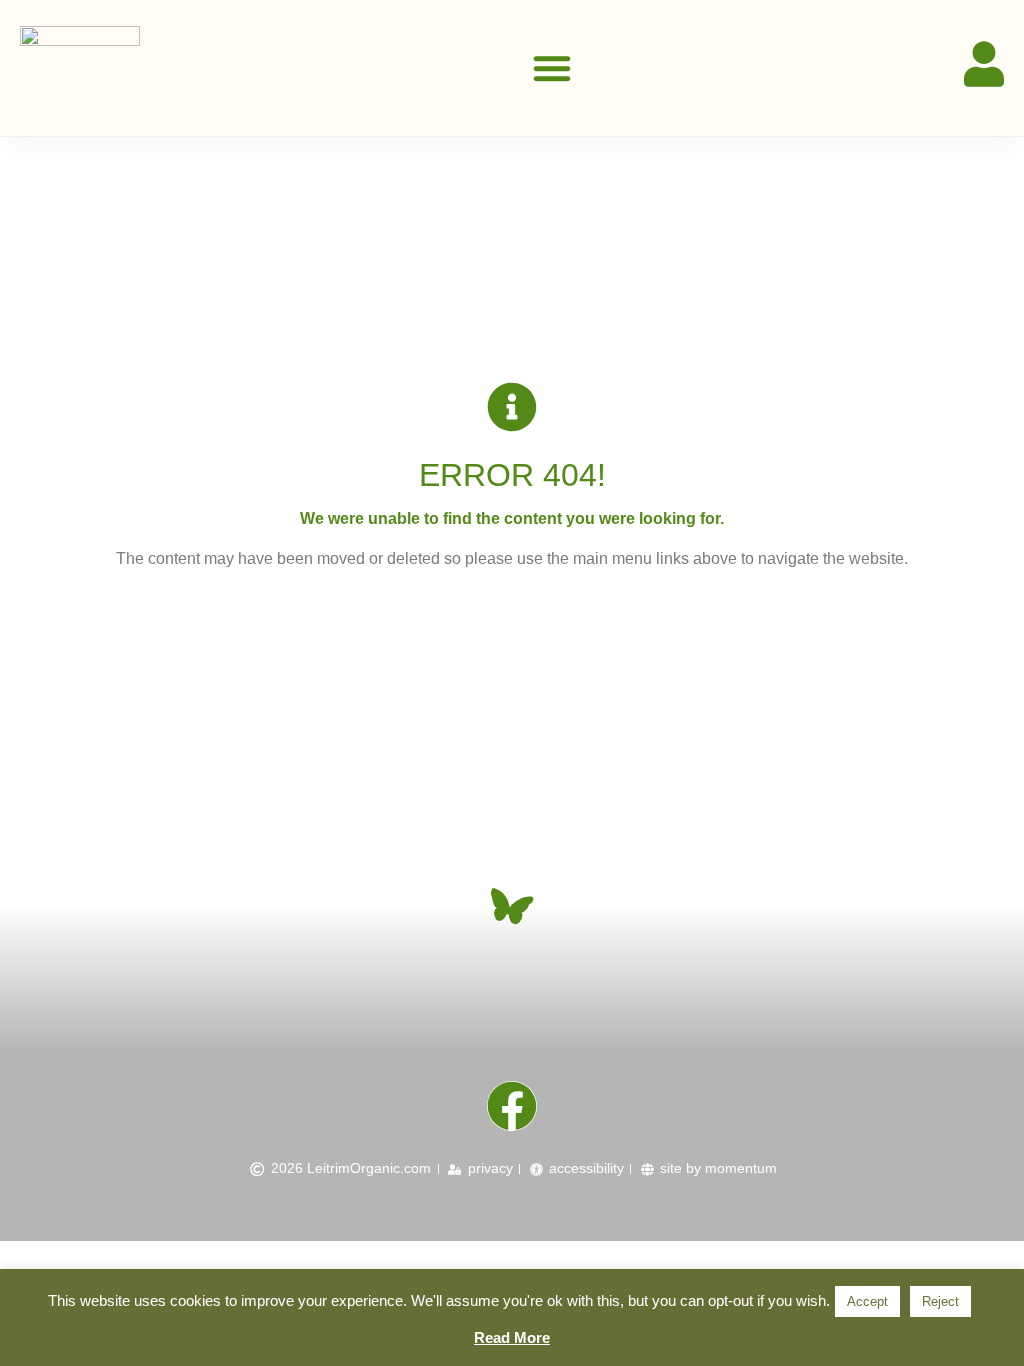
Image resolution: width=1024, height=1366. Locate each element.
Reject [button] (940, 1301)
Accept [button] (867, 1301)
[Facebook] (512, 1106)
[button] (552, 68)
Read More (512, 1337)
